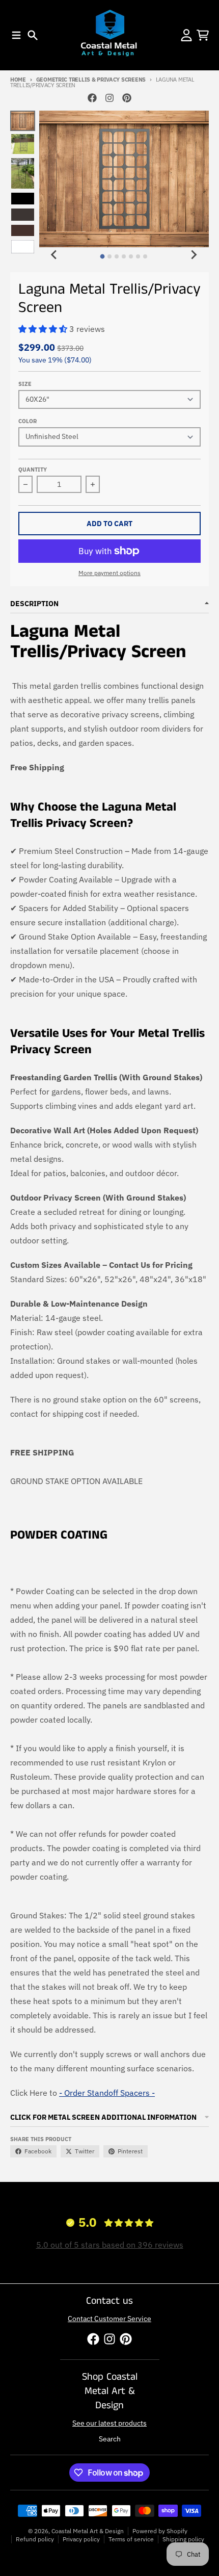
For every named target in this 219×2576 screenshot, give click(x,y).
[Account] (186, 35)
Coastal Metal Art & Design (88, 2531)
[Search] (33, 35)
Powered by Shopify (160, 2531)
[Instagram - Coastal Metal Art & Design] (109, 98)
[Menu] (16, 35)
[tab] (103, 256)
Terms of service (131, 2539)
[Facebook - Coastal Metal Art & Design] (92, 98)
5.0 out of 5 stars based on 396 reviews (110, 2245)
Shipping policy (183, 2539)
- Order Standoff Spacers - (107, 2093)
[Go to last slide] (54, 255)
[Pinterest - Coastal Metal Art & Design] (127, 98)
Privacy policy (81, 2539)
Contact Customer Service (109, 2319)
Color (28, 421)
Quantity (33, 470)
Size (25, 384)
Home (18, 80)
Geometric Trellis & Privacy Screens (91, 80)
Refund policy (35, 2539)
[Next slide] (194, 255)
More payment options (109, 573)
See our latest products (109, 2423)
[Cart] (203, 35)
